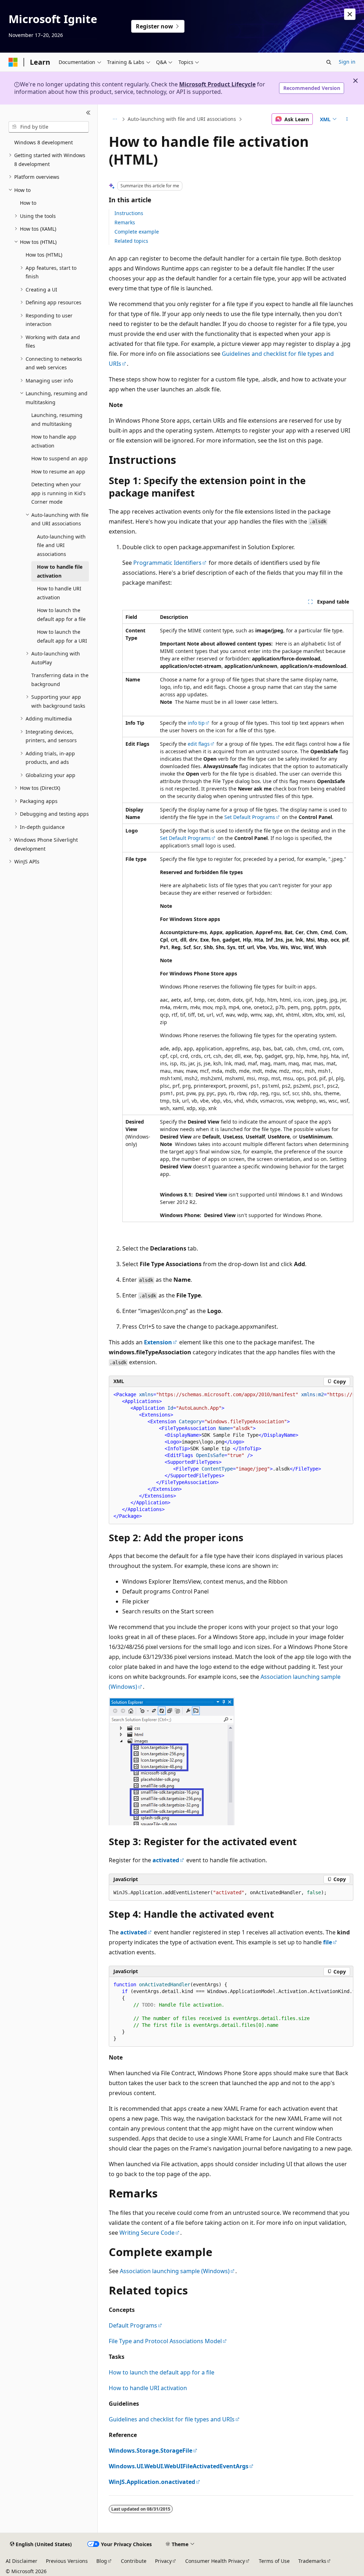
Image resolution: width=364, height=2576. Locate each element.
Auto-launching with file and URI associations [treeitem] (61, 545)
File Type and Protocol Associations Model (165, 2341)
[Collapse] (88, 113)
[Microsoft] (13, 62)
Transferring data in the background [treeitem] (60, 680)
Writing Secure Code (147, 2233)
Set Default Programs (250, 817)
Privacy (163, 2561)
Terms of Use (274, 2561)
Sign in (347, 62)
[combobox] (49, 127)
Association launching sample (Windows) (175, 2271)
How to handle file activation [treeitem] (60, 571)
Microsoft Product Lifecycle (217, 84)
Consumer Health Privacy (215, 2561)
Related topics (131, 241)
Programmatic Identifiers (167, 563)
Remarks (125, 222)
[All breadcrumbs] (115, 119)
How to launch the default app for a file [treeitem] (61, 615)
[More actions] (347, 119)
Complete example (137, 232)
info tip (196, 723)
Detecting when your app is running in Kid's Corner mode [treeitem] (58, 493)
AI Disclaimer (22, 2561)
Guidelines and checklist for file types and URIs (172, 2419)
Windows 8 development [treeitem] (44, 142)
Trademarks (312, 2561)
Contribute (134, 2561)
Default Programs (133, 2325)
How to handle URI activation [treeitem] (59, 593)
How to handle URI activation (148, 2388)
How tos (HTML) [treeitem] (44, 255)
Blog (102, 2561)
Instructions (129, 213)
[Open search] (329, 62)
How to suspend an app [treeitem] (60, 458)
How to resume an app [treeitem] (58, 472)
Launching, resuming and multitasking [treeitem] (57, 419)
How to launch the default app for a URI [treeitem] (62, 636)
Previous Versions (67, 2561)
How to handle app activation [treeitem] (54, 441)
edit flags (199, 744)
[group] (231, 1456)
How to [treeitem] (28, 203)
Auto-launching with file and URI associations (182, 119)
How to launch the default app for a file (162, 2372)
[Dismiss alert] (350, 14)
